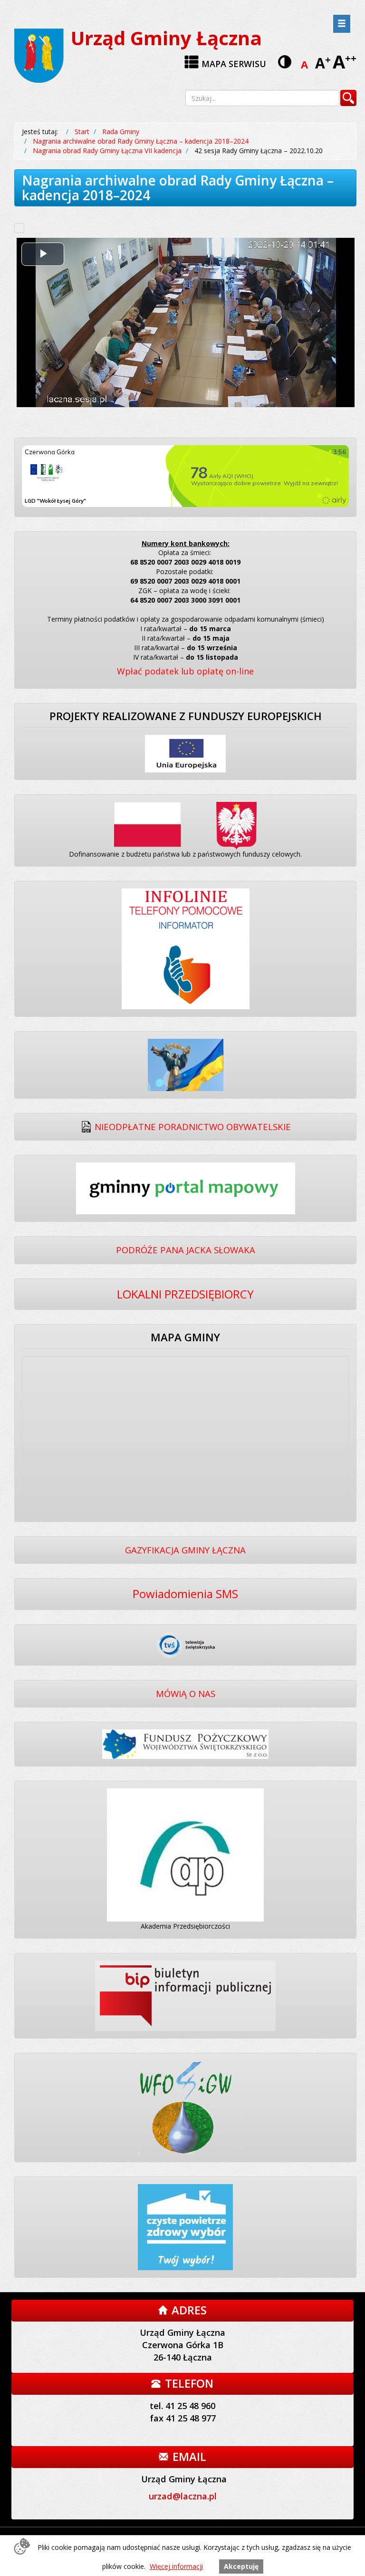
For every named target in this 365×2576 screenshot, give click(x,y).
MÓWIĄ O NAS (186, 1693)
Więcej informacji (176, 2566)
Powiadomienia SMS (185, 1594)
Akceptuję (241, 2566)
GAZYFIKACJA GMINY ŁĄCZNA (185, 1550)
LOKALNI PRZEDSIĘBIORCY (185, 1294)
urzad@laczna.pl (183, 2496)
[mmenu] (342, 24)
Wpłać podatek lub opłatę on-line (185, 671)
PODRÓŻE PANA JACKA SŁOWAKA (186, 1250)
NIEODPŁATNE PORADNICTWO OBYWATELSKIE (193, 1127)
